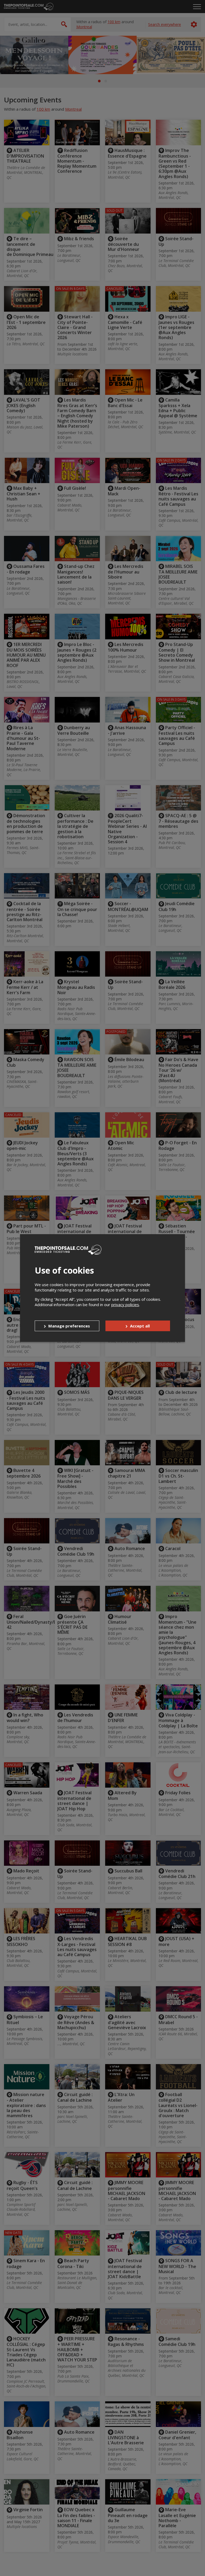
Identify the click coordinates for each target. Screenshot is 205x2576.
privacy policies (125, 1305)
